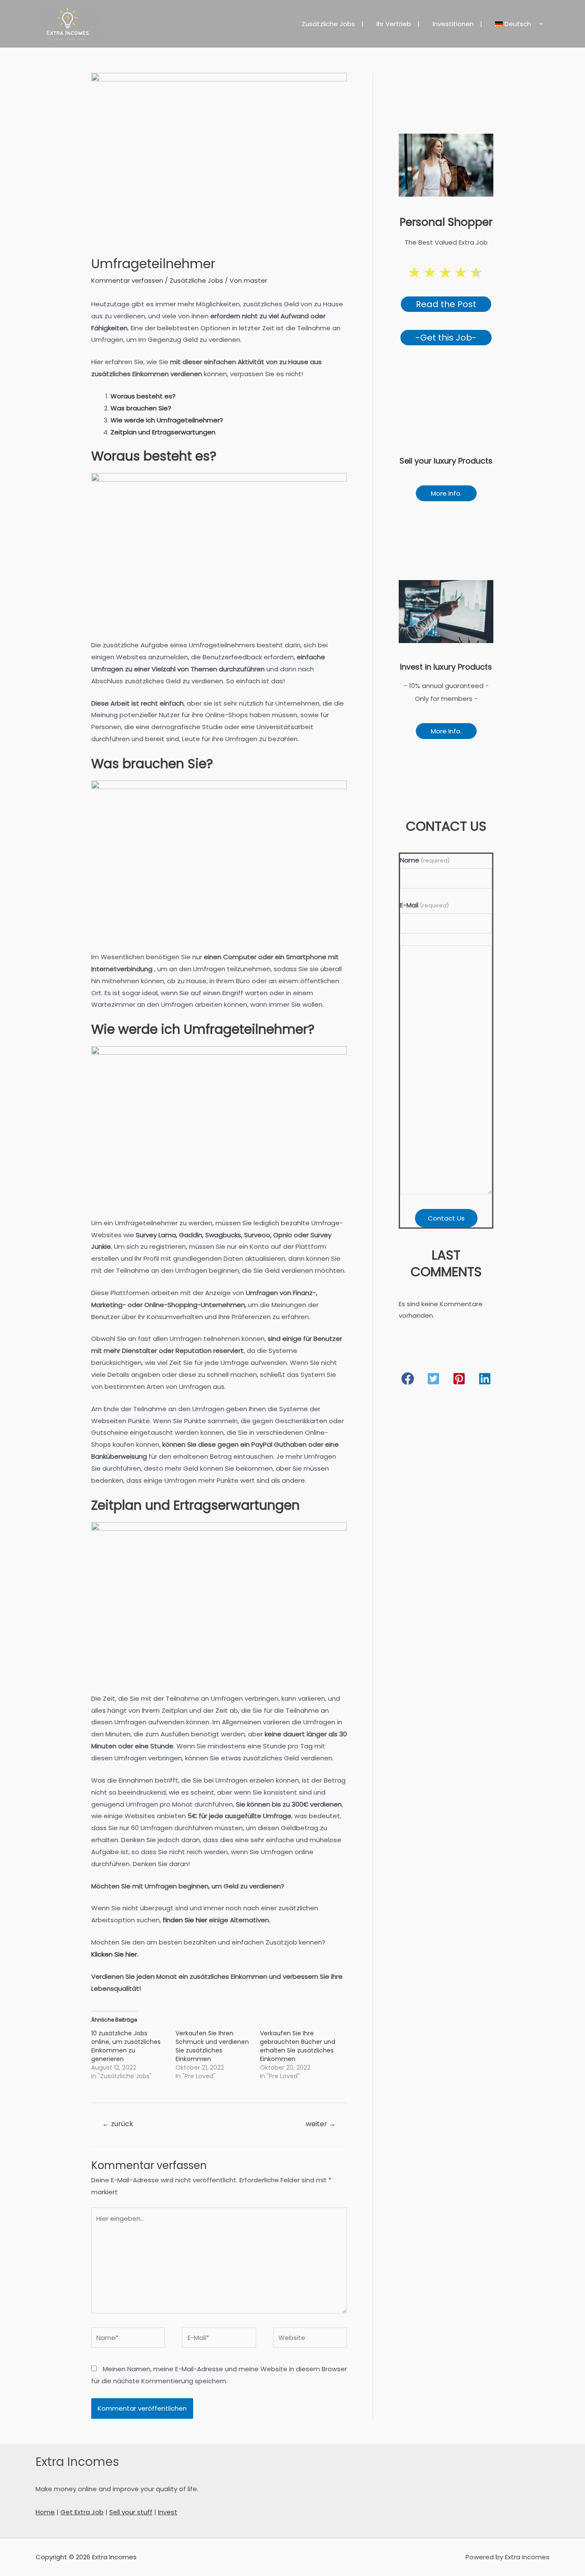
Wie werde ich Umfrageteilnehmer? (167, 420)
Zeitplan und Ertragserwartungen (163, 432)
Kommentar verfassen (127, 280)
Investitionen (453, 24)
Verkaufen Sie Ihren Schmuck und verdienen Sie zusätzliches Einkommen (212, 2046)
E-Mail (424, 905)
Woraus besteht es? (143, 396)
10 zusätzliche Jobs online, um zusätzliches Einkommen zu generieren (126, 2046)
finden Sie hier (185, 1920)
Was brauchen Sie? (141, 408)
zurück (118, 2124)
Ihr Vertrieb (394, 24)
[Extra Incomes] (68, 23)
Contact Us (446, 1218)
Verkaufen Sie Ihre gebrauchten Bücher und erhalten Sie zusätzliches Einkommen (298, 2046)
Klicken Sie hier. (115, 1954)
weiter (321, 2124)
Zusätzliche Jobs (328, 24)
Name (425, 860)
